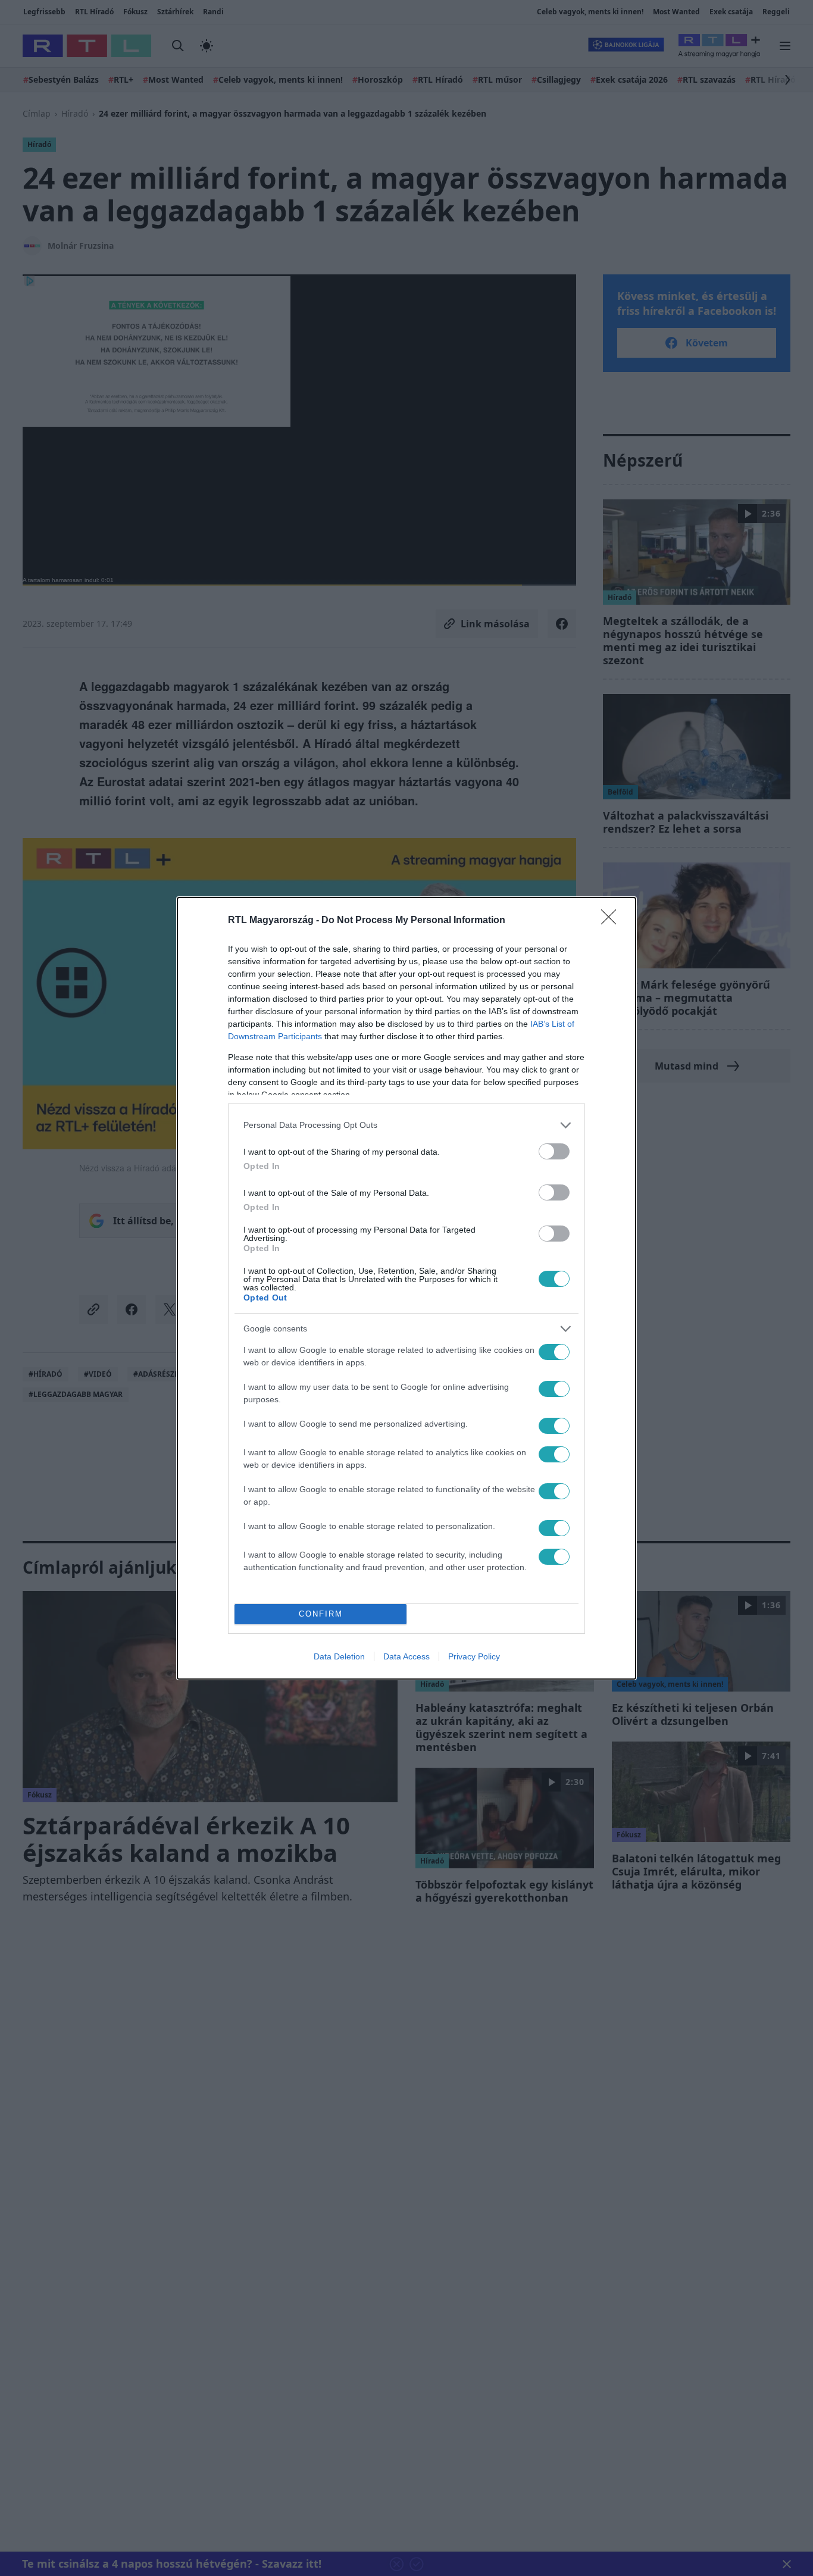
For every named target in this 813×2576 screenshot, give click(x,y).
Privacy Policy (474, 1656)
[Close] (612, 921)
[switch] (554, 1151)
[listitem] (406, 1125)
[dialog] (406, 1288)
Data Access (406, 1656)
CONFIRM (321, 1614)
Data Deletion (339, 1656)
